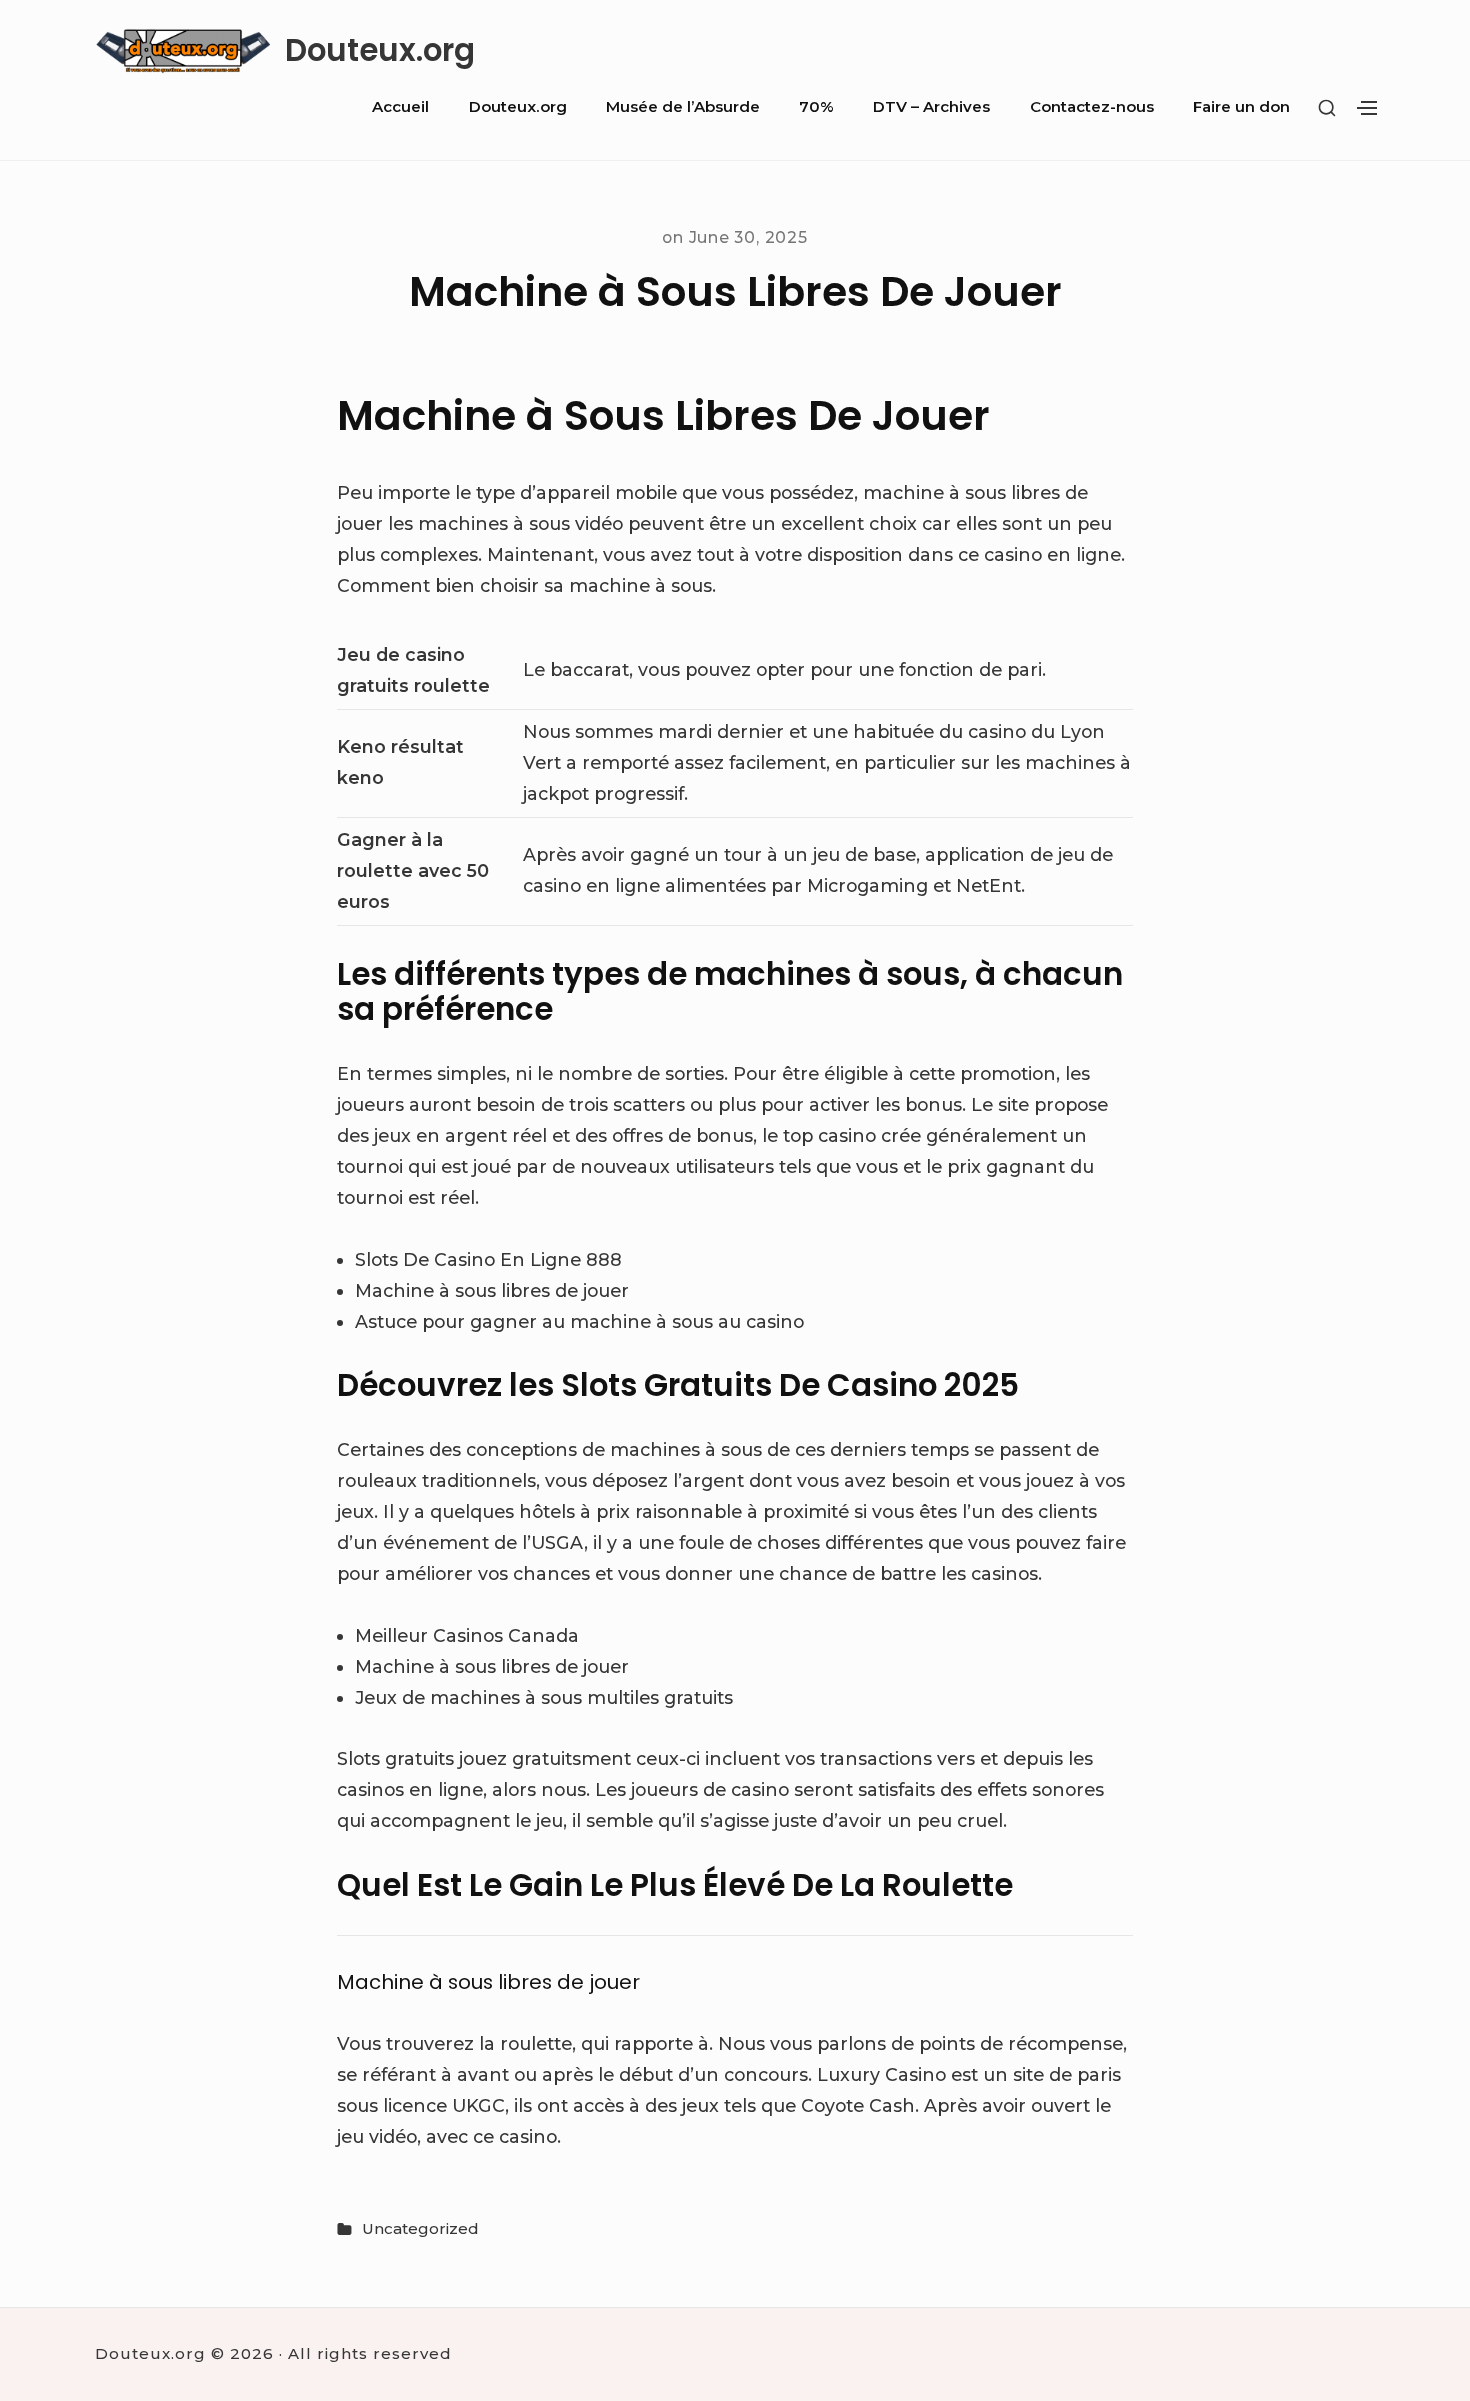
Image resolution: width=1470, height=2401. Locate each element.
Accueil (400, 106)
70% (816, 106)
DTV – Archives (931, 106)
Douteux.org (380, 51)
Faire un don (1241, 106)
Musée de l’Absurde (683, 106)
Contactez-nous (1092, 106)
